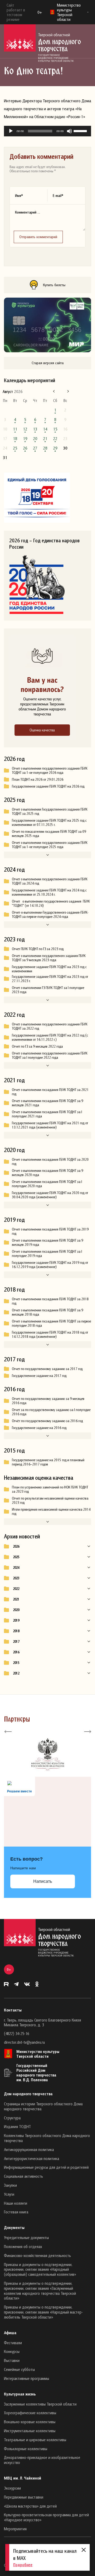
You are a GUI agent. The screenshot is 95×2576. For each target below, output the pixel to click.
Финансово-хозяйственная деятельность (37, 2255)
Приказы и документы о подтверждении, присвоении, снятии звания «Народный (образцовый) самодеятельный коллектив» (40, 2269)
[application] (47, 131)
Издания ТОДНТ (17, 2126)
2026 (16, 1546)
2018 (16, 1631)
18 (15, 438)
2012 (16, 1673)
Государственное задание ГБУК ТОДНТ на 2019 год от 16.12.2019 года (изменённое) (50, 1265)
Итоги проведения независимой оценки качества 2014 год (51, 1511)
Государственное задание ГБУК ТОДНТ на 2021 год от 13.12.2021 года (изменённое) (50, 1125)
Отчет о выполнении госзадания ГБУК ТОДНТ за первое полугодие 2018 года (51, 1323)
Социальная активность (23, 2176)
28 (45, 448)
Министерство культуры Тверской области (38, 2054)
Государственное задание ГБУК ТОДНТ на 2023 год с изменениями (49, 969)
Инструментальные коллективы (30, 2431)
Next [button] (87, 1731)
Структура (12, 2118)
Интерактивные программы (27, 2378)
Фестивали (13, 2343)
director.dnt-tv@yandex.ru (24, 2042)
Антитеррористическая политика (32, 2158)
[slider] (81, 131)
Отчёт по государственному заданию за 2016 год (47, 1421)
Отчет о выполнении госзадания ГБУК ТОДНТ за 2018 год (50, 1301)
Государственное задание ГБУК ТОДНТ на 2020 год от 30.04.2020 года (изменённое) (50, 1195)
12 (25, 429)
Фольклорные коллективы (26, 2449)
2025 (16, 1557)
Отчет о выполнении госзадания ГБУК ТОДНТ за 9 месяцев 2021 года (47, 1103)
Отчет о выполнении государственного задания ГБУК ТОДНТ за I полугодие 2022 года (50, 1055)
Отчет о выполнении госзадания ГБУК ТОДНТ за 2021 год (50, 1092)
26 (25, 448)
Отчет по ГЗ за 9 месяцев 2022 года (37, 1046)
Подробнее (23, 2565)
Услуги (9, 2194)
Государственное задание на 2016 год (39, 1428)
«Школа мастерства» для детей (30, 2506)
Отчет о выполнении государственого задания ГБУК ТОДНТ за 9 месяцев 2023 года (49, 958)
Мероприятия (15, 2529)
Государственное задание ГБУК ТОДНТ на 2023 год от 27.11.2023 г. (50, 979)
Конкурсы (12, 2351)
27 (35, 448)
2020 (16, 1610)
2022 (16, 1589)
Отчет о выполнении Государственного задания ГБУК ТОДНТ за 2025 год (50, 811)
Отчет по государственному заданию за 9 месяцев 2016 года (48, 1401)
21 (45, 438)
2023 (16, 1578)
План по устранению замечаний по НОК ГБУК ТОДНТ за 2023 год (50, 1489)
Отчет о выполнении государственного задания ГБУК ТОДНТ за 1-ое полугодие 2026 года (50, 770)
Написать (43, 1881)
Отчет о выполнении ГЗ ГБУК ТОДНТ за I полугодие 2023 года (48, 990)
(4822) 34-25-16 (16, 2033)
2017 (16, 1641)
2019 (16, 1620)
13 (35, 429)
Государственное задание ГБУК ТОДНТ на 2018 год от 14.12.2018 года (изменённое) (50, 1334)
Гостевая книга (16, 2212)
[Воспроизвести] (11, 131)
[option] (47, 1754)
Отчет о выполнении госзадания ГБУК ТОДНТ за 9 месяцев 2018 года (47, 1312)
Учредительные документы (26, 2237)
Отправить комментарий (38, 237)
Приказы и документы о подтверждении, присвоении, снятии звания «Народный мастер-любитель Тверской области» (43, 2312)
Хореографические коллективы (30, 2413)
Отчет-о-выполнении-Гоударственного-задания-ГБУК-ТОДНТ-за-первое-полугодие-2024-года (50, 914)
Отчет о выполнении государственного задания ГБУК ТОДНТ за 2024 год (50, 881)
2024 (16, 1567)
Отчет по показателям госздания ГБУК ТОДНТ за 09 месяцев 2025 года (49, 834)
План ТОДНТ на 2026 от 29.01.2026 (38, 779)
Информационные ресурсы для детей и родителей (46, 2167)
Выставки (12, 2360)
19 (25, 438)
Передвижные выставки (24, 2497)
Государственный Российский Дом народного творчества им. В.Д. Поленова (36, 2073)
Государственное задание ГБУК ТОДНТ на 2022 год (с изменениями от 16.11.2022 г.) (50, 1037)
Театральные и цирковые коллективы (35, 2440)
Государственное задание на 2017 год (39, 1376)
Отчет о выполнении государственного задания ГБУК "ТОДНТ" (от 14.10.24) (51, 903)
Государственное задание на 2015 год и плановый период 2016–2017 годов (48, 1462)
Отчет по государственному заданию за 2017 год (47, 1369)
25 (15, 448)
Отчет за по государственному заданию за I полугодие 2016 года (51, 1412)
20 (35, 438)
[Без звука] (69, 131)
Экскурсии (12, 2488)
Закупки (10, 2185)
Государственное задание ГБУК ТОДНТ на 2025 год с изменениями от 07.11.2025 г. (49, 822)
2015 (16, 1663)
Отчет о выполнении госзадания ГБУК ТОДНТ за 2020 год (50, 1162)
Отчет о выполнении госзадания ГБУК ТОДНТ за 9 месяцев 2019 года (47, 1242)
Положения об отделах (23, 2246)
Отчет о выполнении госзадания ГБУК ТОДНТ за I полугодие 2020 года (47, 1184)
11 (15, 429)
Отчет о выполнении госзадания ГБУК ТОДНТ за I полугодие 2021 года (47, 1114)
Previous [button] (8, 1731)
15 (55, 429)
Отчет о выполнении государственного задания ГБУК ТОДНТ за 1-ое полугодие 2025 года (50, 845)
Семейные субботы (19, 2369)
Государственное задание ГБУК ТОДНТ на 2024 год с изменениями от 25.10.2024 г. (49, 892)
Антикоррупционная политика (29, 2149)
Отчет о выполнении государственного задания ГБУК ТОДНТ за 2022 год (50, 1026)
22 (55, 438)
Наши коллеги (16, 2203)
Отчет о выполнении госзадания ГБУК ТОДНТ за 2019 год (50, 1231)
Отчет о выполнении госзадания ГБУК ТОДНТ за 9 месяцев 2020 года (47, 1173)
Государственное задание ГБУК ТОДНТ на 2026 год (48, 786)
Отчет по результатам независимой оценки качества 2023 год (50, 1500)
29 (55, 448)
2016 (16, 1652)
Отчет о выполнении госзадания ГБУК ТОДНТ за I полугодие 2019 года (47, 1254)
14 (45, 429)
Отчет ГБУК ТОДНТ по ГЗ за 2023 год (38, 949)
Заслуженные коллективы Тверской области (40, 2404)
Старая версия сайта (48, 363)
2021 (16, 1599)
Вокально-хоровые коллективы (30, 2422)
